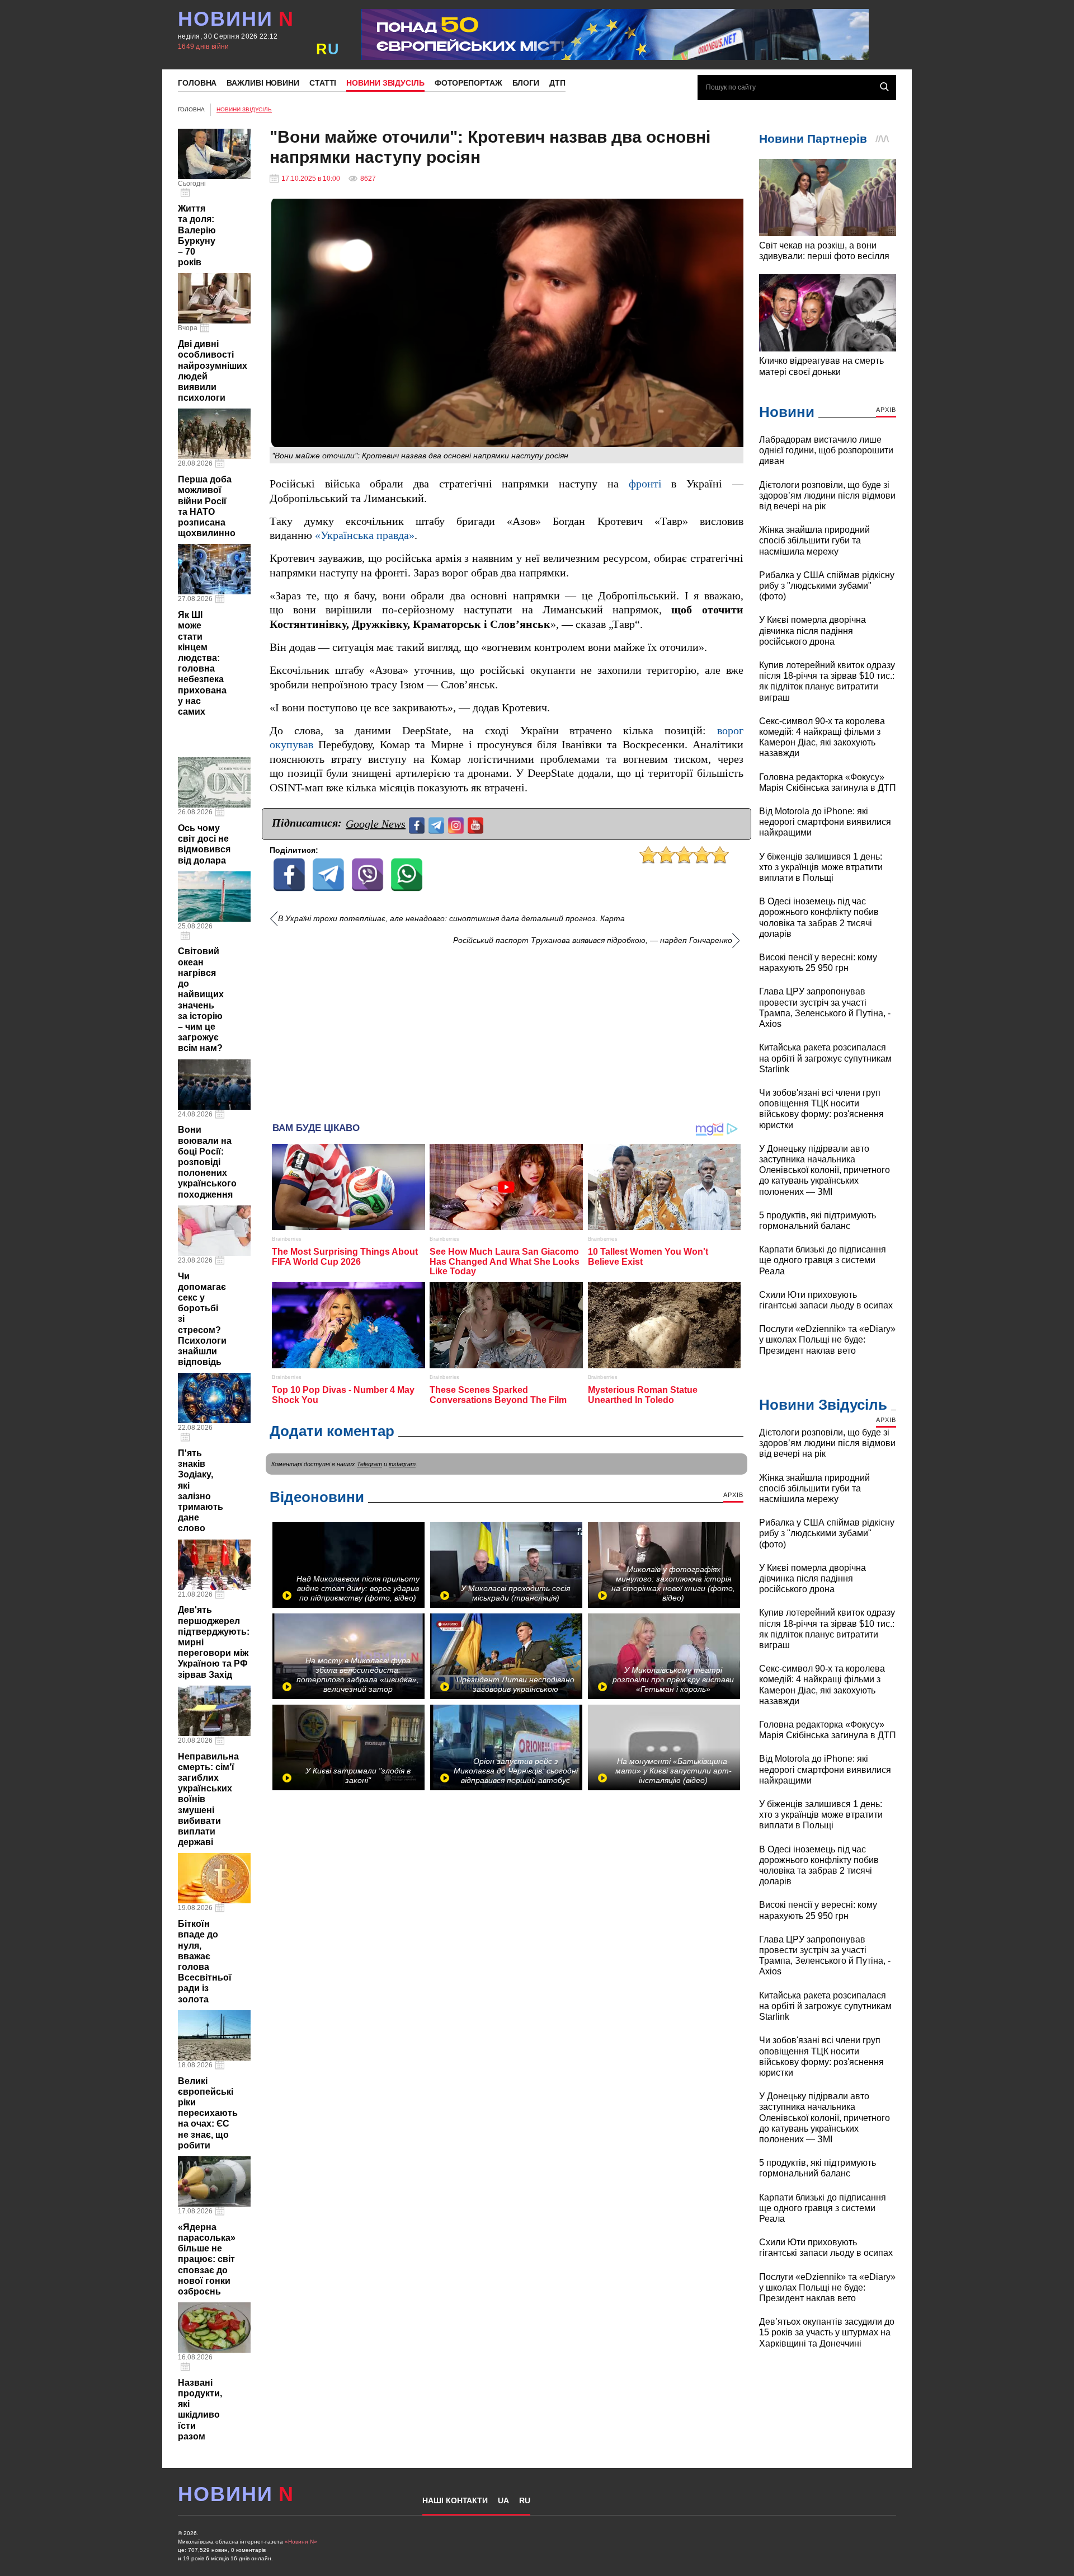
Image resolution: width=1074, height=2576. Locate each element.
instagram (402, 1464)
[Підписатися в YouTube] (477, 824)
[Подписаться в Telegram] (438, 824)
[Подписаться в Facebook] (418, 824)
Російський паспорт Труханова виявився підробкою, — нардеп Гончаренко (593, 940)
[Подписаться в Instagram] (457, 824)
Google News (376, 824)
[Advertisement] (507, 1030)
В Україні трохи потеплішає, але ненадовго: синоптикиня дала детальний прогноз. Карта (451, 919)
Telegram (369, 1464)
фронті (645, 484)
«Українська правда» (365, 535)
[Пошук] (884, 87)
